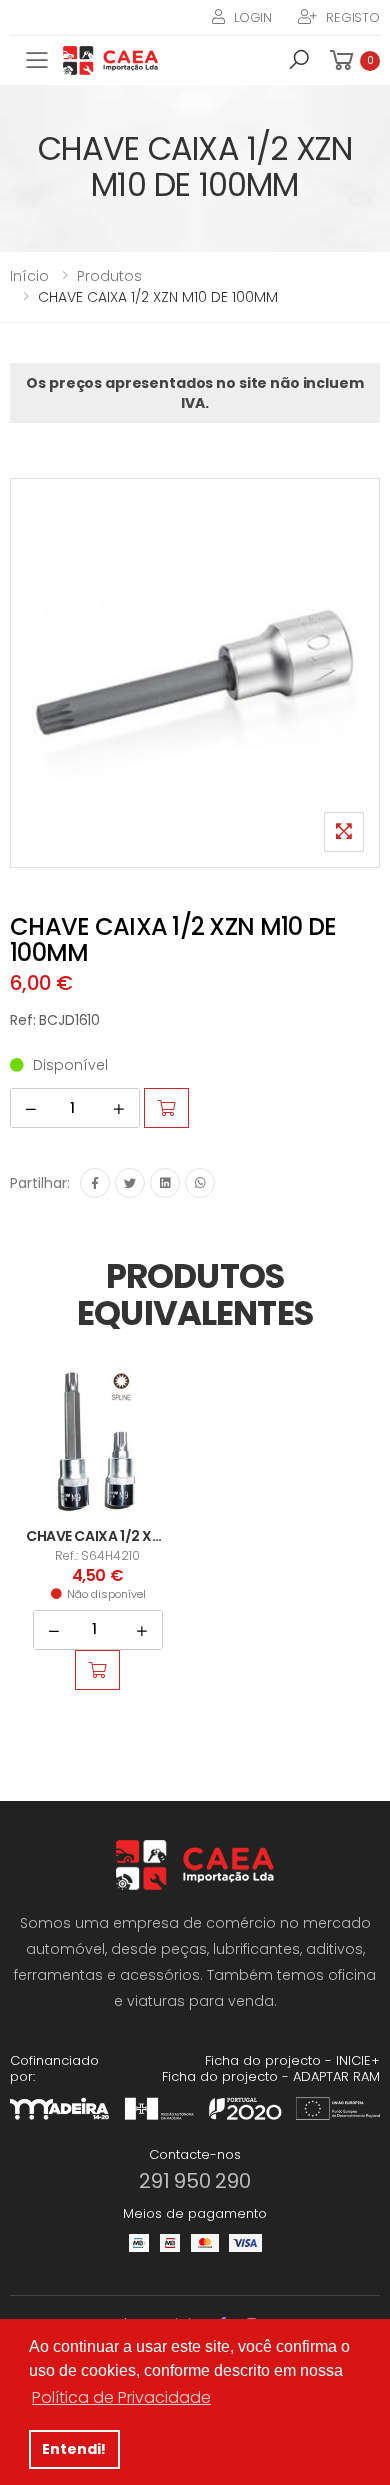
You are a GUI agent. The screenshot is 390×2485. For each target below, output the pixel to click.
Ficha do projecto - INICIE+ (292, 2060)
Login (253, 17)
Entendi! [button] (74, 2449)
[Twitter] (130, 1183)
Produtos (109, 276)
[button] (299, 63)
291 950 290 (195, 2181)
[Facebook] (95, 1183)
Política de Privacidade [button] (121, 2397)
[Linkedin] (165, 1183)
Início (29, 276)
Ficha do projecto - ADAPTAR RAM (271, 2076)
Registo (353, 17)
